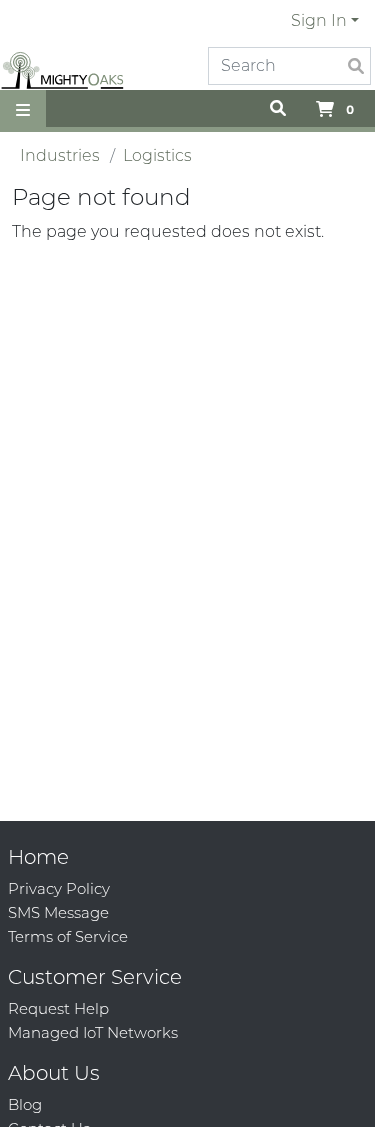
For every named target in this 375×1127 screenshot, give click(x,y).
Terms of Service (68, 936)
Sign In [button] (319, 20)
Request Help (58, 1008)
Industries (60, 155)
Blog (25, 1104)
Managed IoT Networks (93, 1032)
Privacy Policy (59, 888)
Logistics (157, 155)
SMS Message (58, 912)
